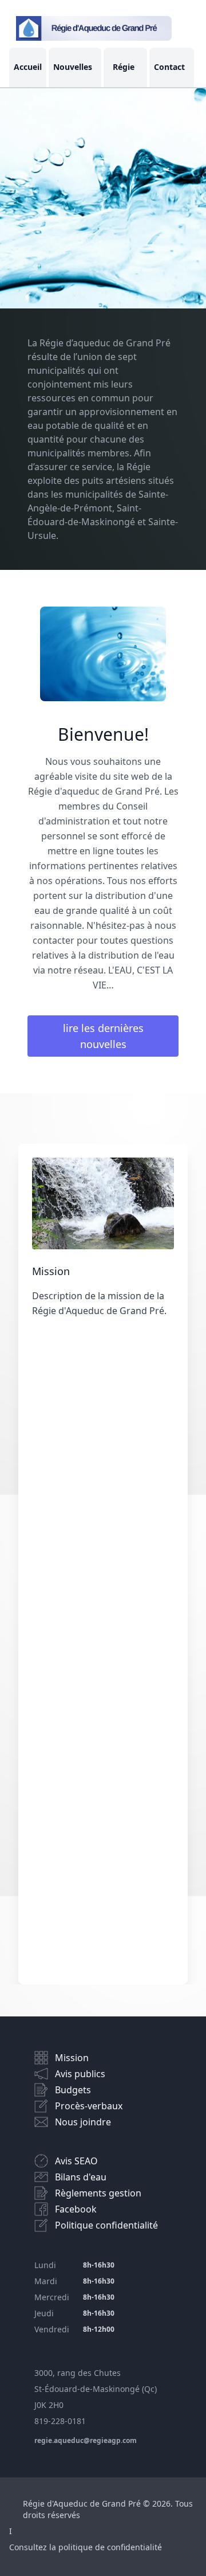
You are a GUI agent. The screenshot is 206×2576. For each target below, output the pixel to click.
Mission (72, 2058)
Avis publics (80, 2074)
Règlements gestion (98, 2193)
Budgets (73, 2090)
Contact (169, 67)
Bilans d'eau (81, 2177)
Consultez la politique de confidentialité (86, 2547)
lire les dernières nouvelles (103, 1036)
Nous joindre (83, 2122)
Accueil (28, 67)
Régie (124, 67)
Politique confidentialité (106, 2225)
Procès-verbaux (89, 2106)
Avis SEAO (76, 2161)
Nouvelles (73, 67)
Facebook (76, 2209)
